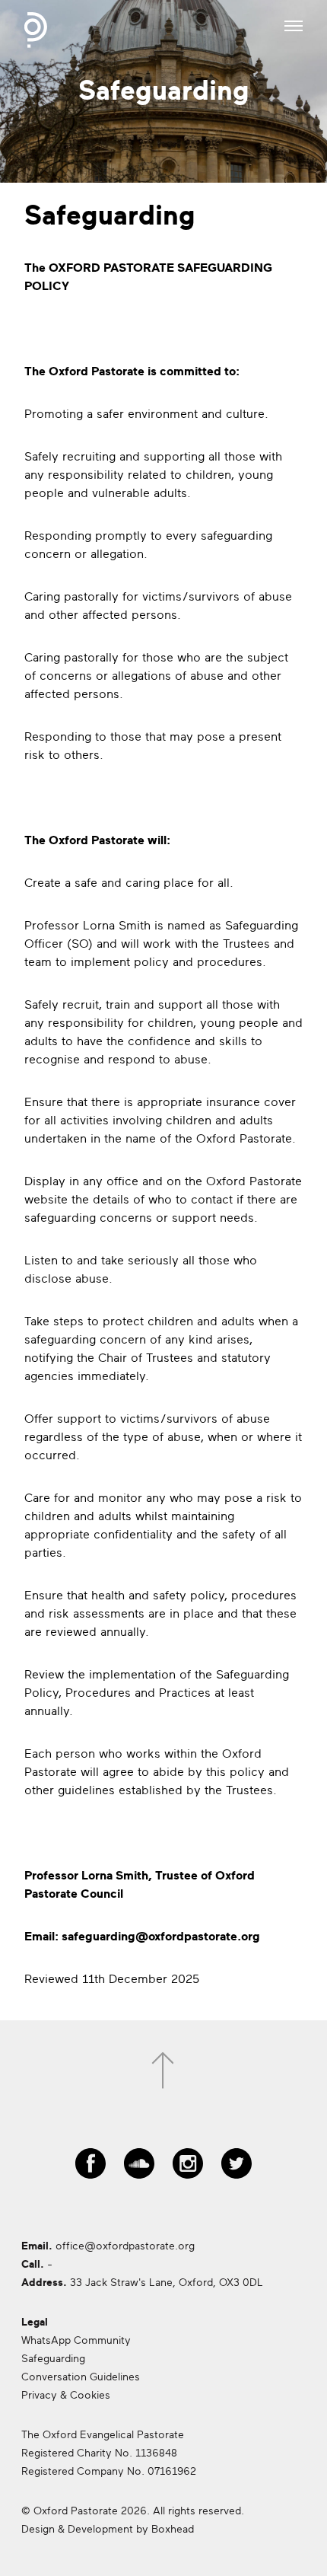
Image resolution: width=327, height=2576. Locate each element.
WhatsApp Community (76, 2340)
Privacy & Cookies (66, 2395)
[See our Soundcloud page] (139, 2157)
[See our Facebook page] (90, 2157)
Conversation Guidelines (81, 2377)
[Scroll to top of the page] (163, 2071)
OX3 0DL (241, 2283)
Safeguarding (53, 2359)
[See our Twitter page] (237, 2157)
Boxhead (173, 2529)
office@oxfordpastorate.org (125, 2246)
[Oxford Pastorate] (36, 30)
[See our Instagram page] (188, 2157)
